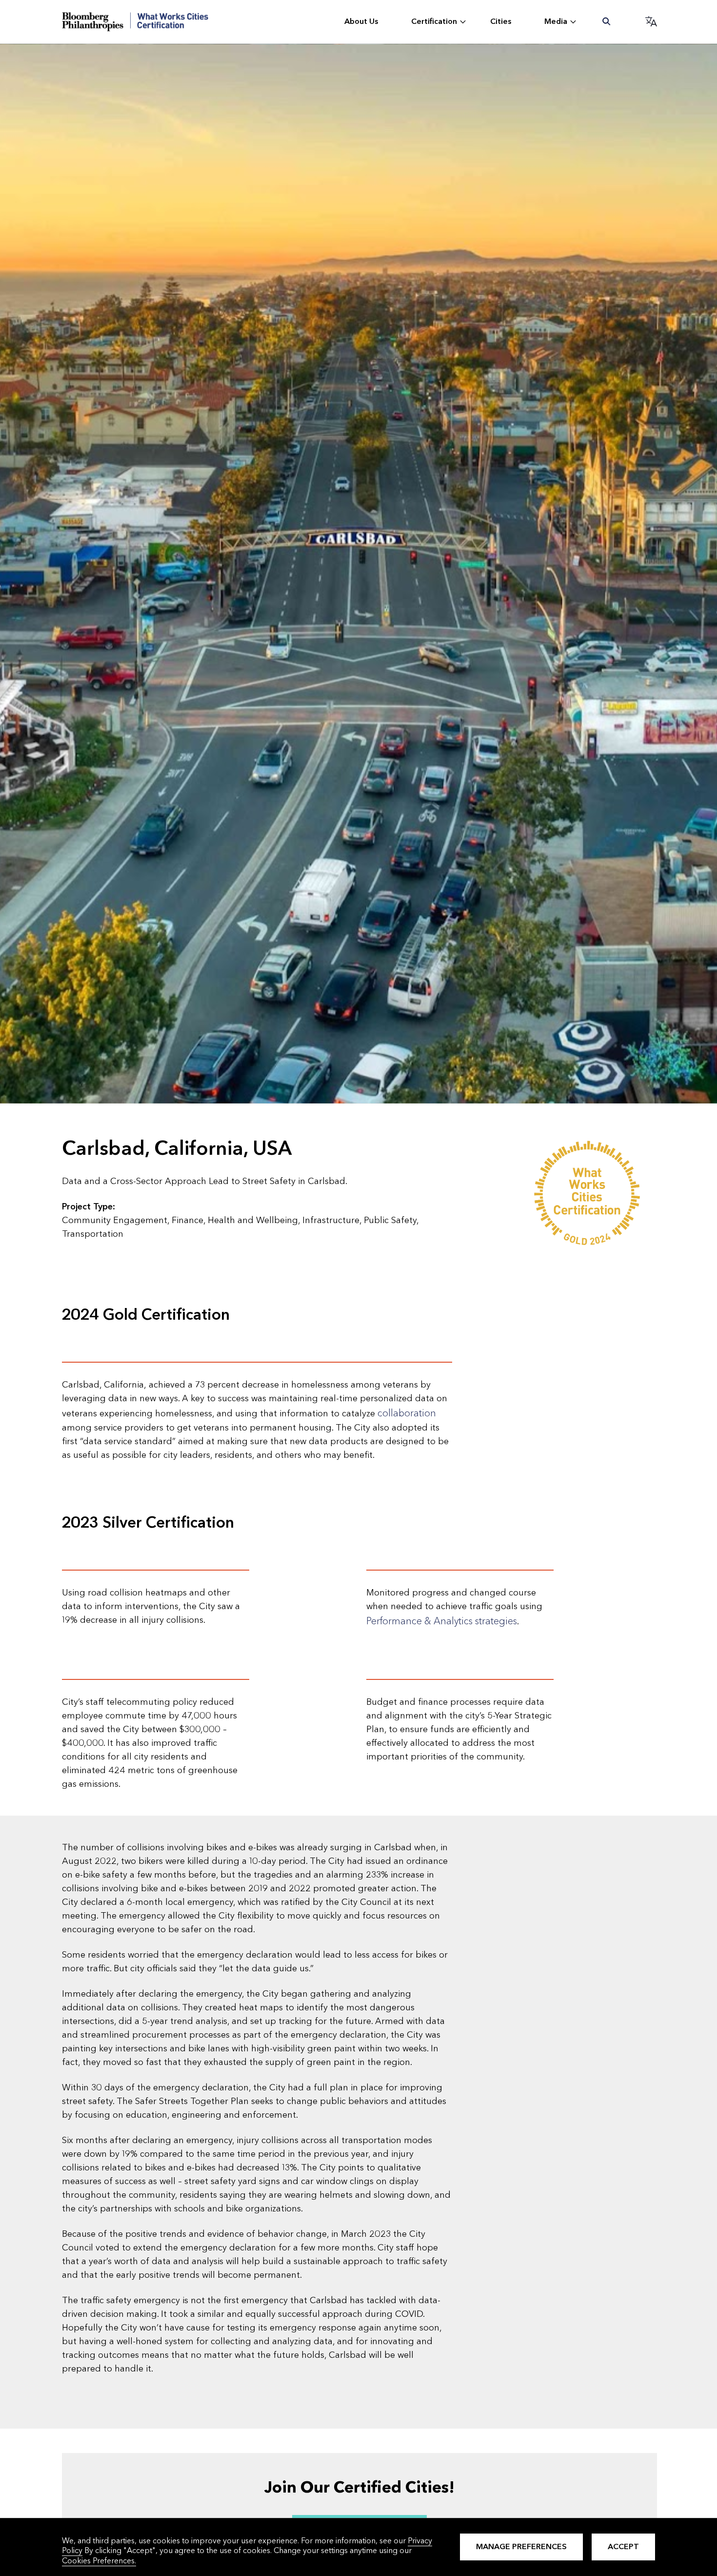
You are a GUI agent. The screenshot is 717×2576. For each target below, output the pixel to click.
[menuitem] (607, 22)
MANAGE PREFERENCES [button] (521, 2546)
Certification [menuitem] (434, 21)
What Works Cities (135, 22)
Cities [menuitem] (501, 21)
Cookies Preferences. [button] (99, 2561)
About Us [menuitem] (361, 21)
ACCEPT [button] (623, 2546)
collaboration (407, 1413)
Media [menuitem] (556, 21)
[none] (362, 22)
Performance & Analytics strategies (442, 1621)
